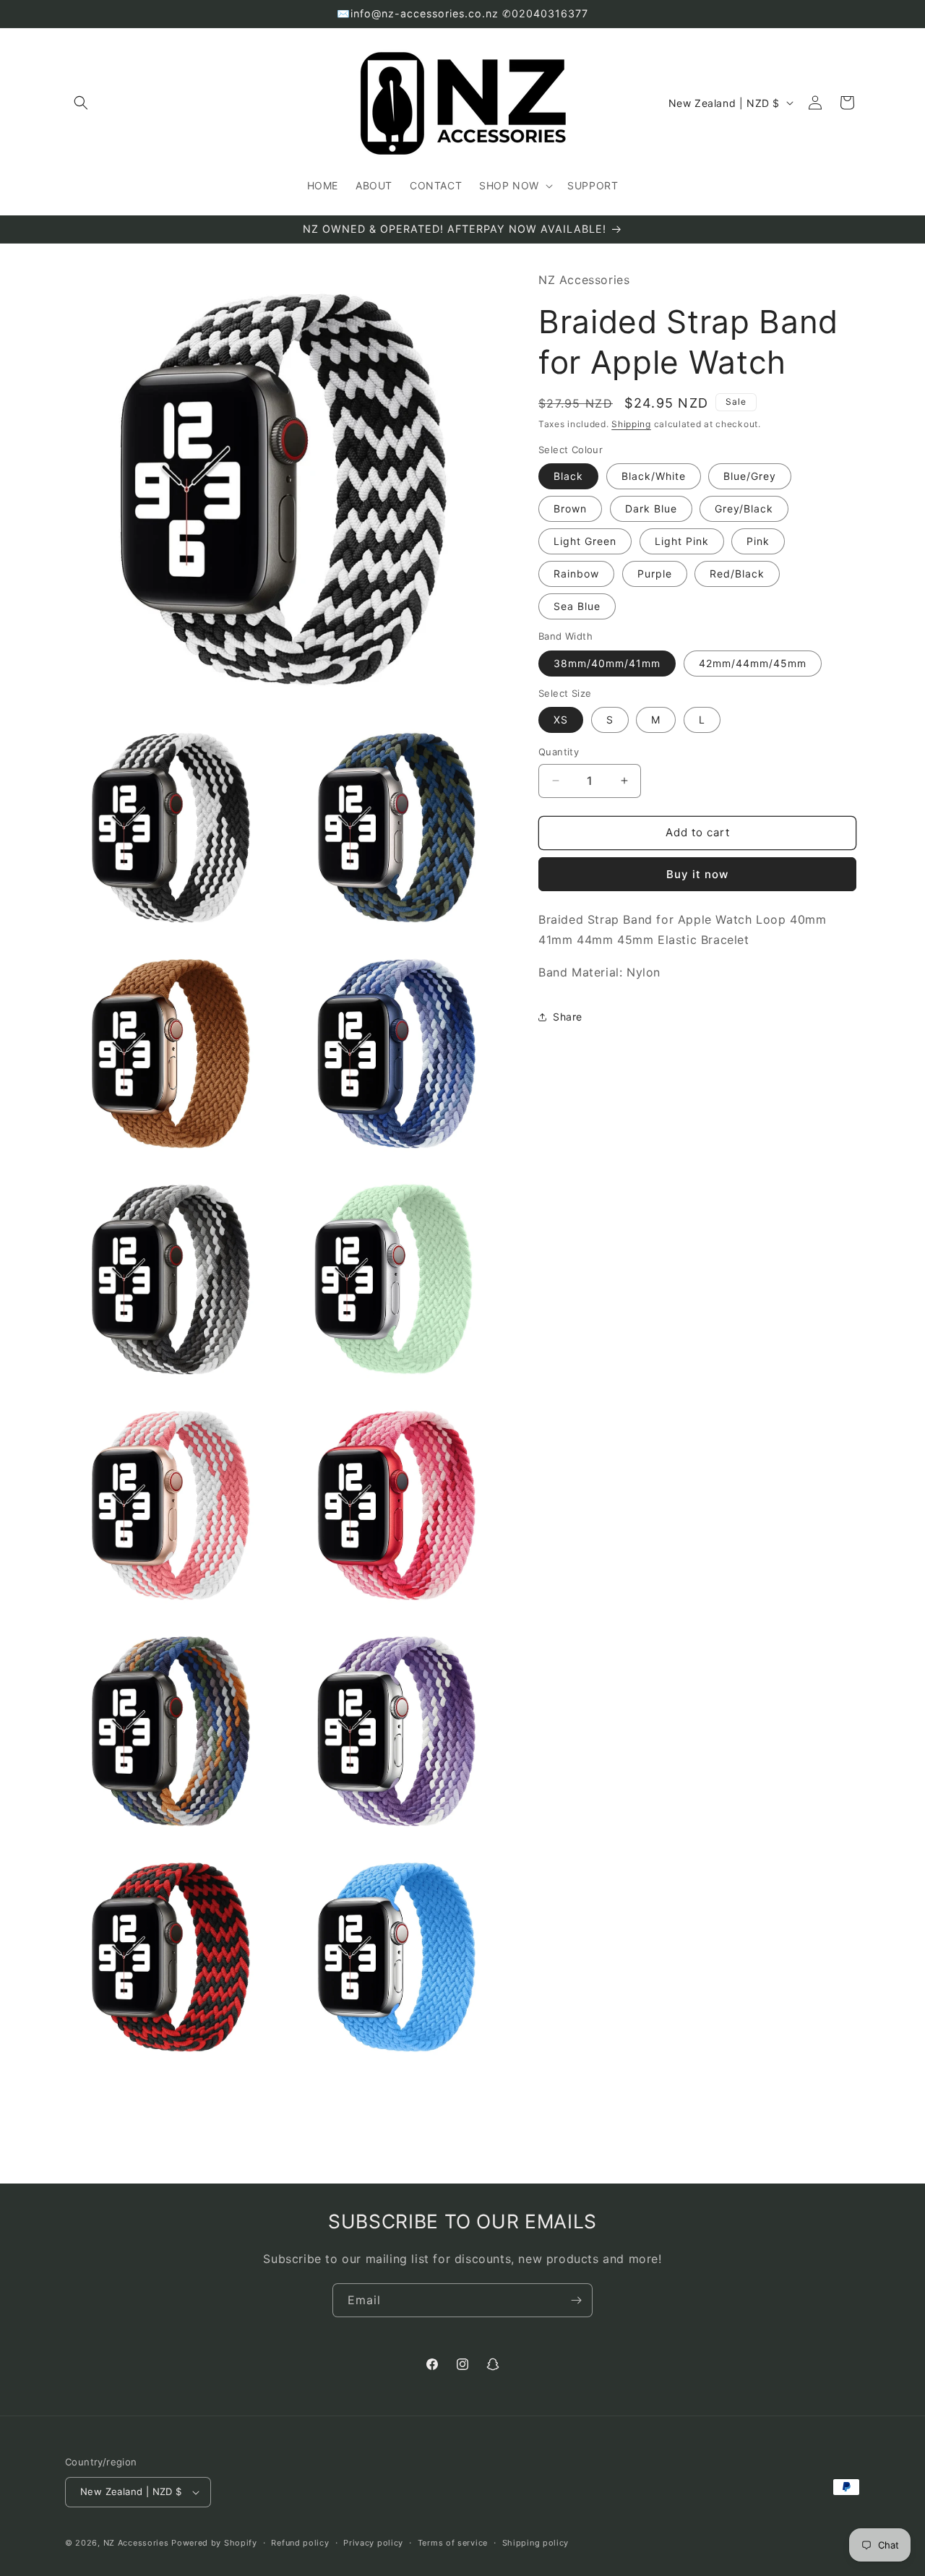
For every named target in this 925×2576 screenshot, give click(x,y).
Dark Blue (651, 508)
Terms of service (453, 2543)
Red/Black (737, 574)
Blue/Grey (750, 476)
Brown (570, 508)
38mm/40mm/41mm (607, 662)
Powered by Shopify (214, 2543)
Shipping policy (536, 2543)
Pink (758, 541)
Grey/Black (744, 508)
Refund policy (300, 2543)
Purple (655, 574)
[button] (81, 103)
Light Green (585, 541)
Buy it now (697, 873)
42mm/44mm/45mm (753, 662)
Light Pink (682, 541)
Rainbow (576, 574)
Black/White (654, 476)
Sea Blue (577, 606)
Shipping (631, 424)
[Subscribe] (576, 2300)
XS (561, 720)
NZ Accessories (136, 2543)
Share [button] (568, 1017)
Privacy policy (373, 2543)
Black (568, 476)
